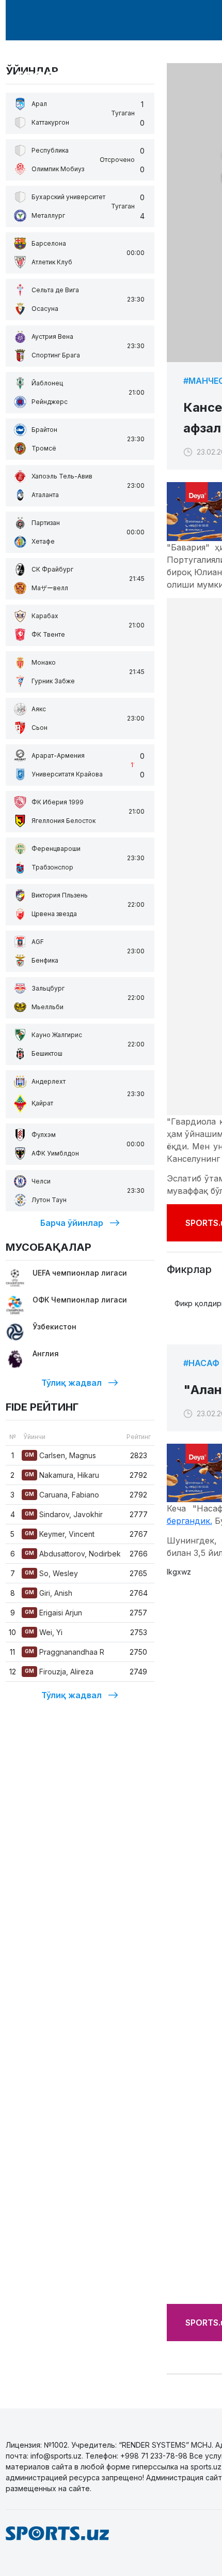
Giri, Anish (49, 1593)
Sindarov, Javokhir (64, 1514)
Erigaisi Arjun (53, 1613)
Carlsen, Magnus (60, 1455)
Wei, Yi (44, 1632)
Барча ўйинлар (72, 1223)
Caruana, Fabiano (62, 1495)
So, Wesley (51, 1573)
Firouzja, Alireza (59, 1672)
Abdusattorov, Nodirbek (73, 1554)
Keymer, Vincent (60, 1534)
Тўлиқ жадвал (72, 1383)
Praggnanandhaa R (65, 1652)
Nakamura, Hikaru (62, 1475)
